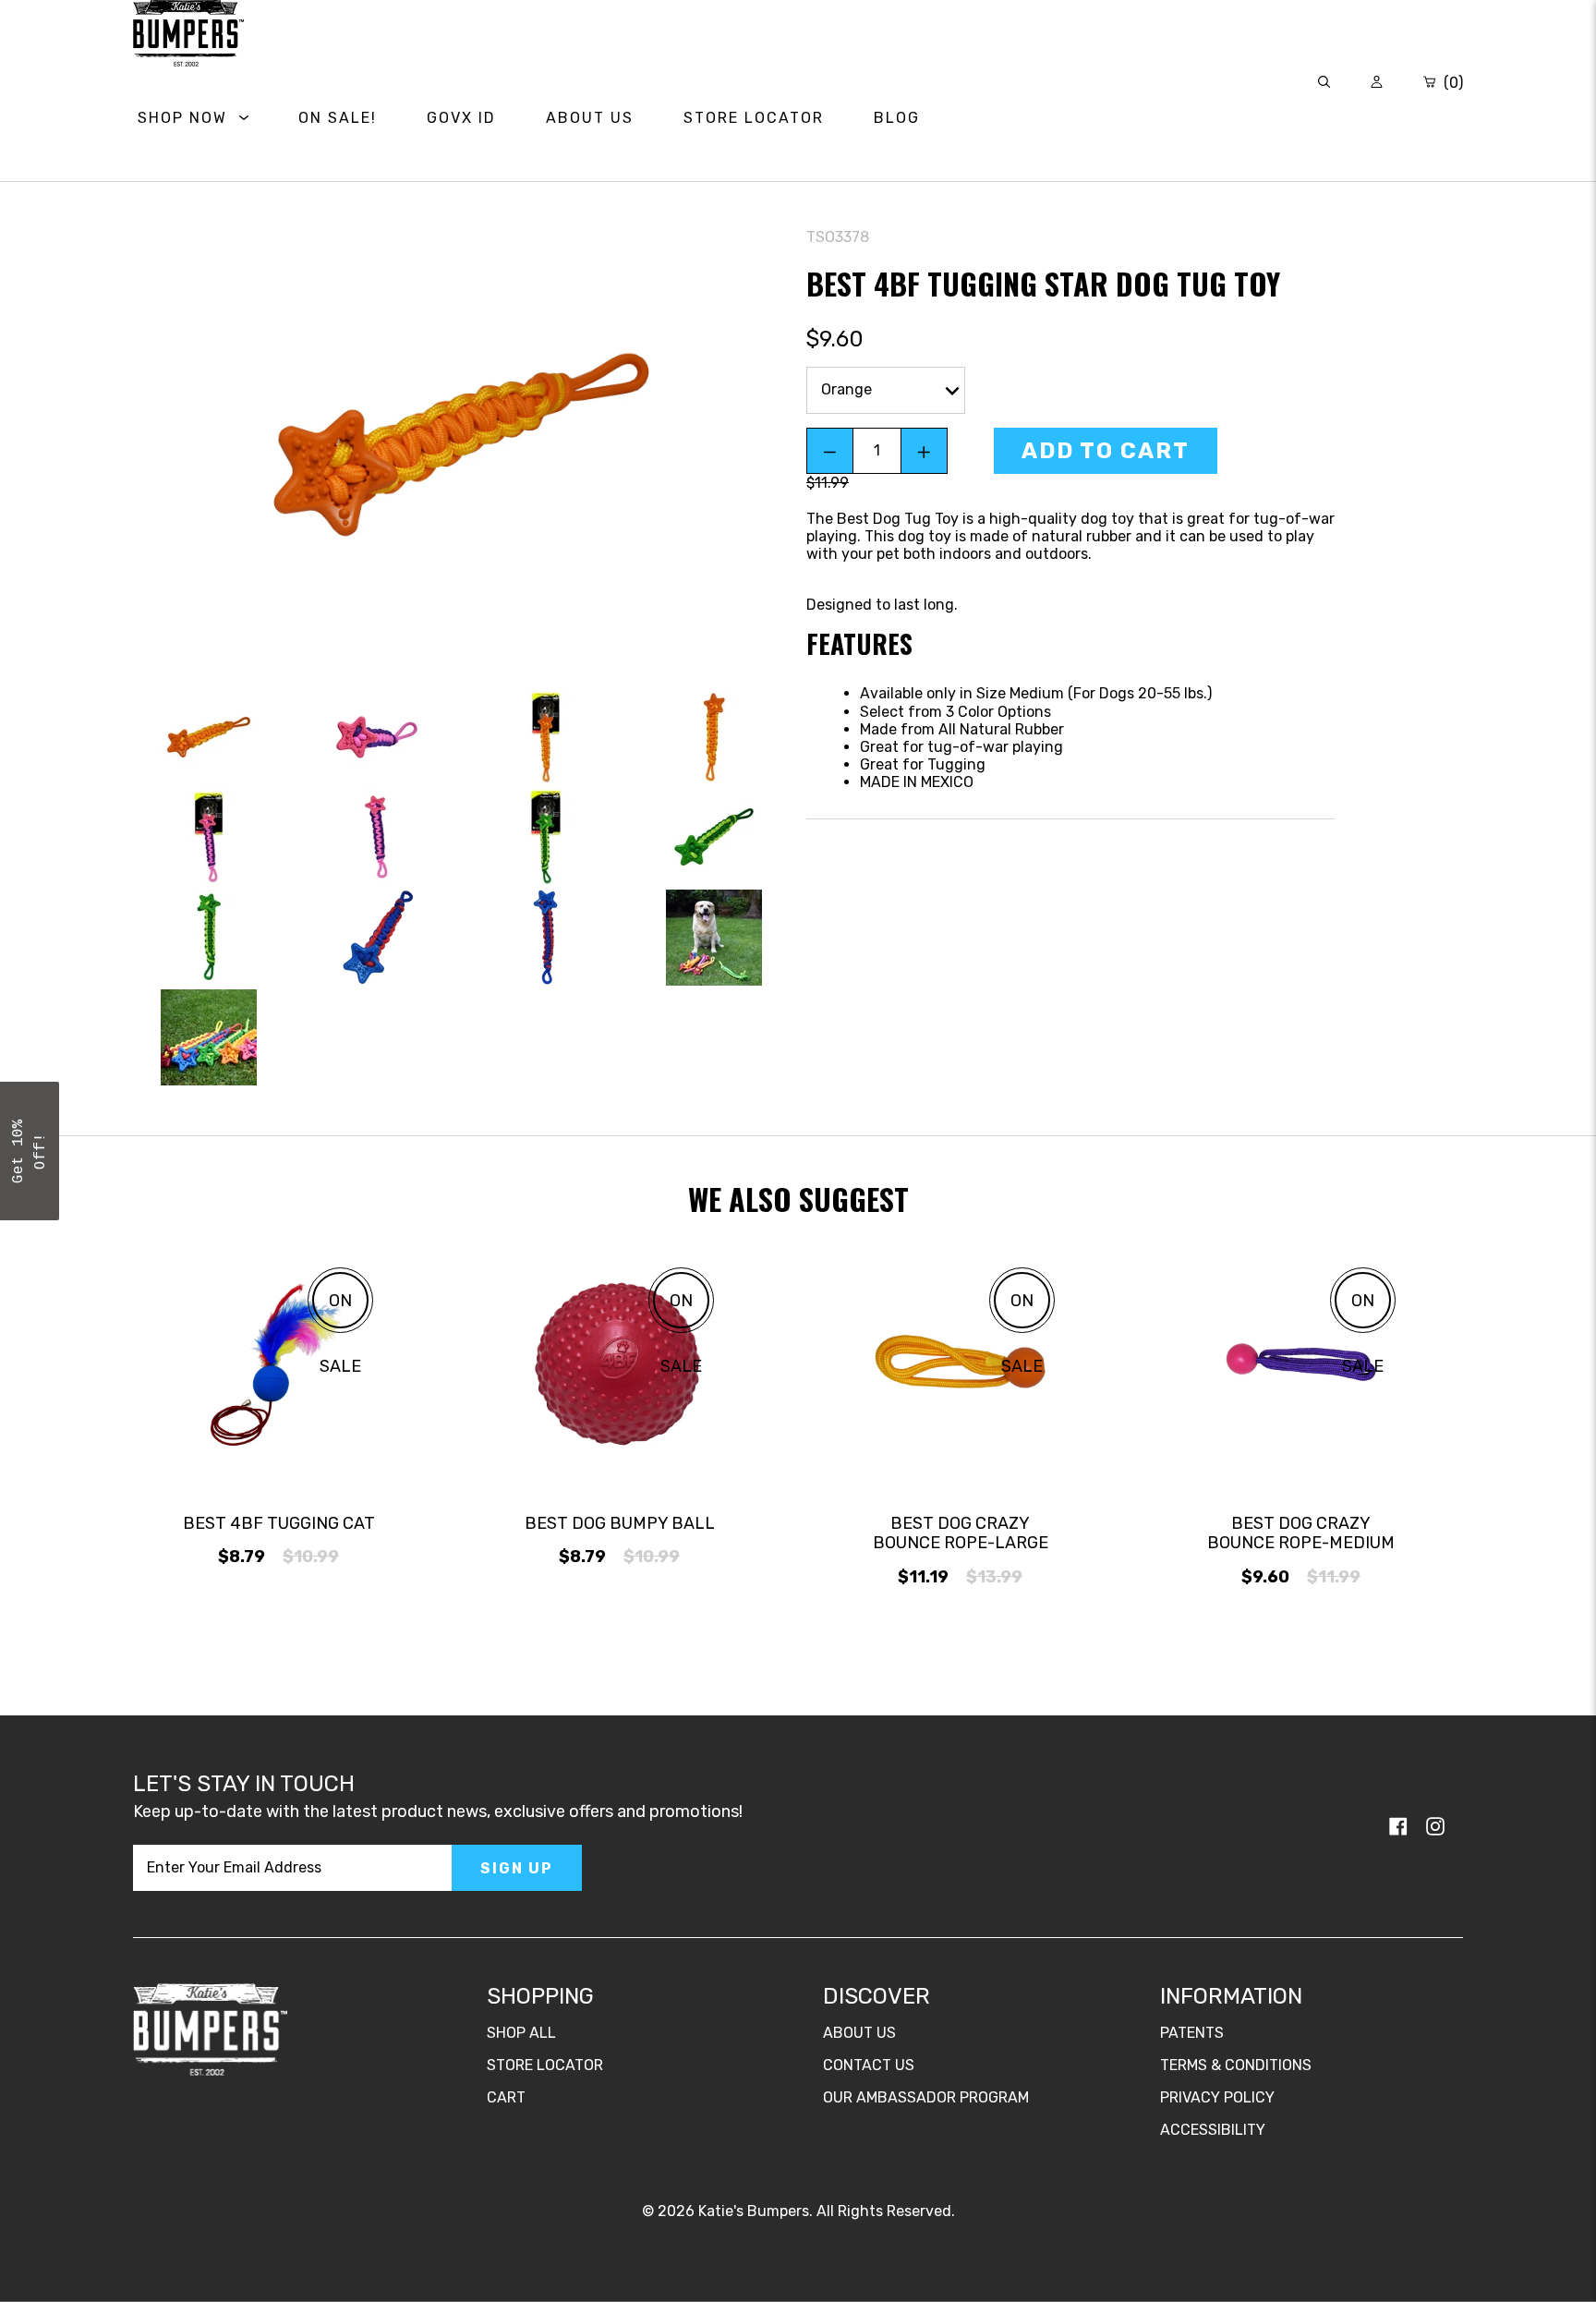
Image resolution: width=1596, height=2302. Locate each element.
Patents (1192, 2033)
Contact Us (869, 2065)
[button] (30, 1151)
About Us (859, 2033)
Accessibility (1213, 2130)
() (1451, 83)
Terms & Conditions (1236, 2065)
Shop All (521, 2033)
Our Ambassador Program (926, 2097)
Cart (506, 2097)
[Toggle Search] (1324, 83)
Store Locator (545, 2065)
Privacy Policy (1217, 2097)
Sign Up (517, 1868)
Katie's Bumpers (754, 2211)
